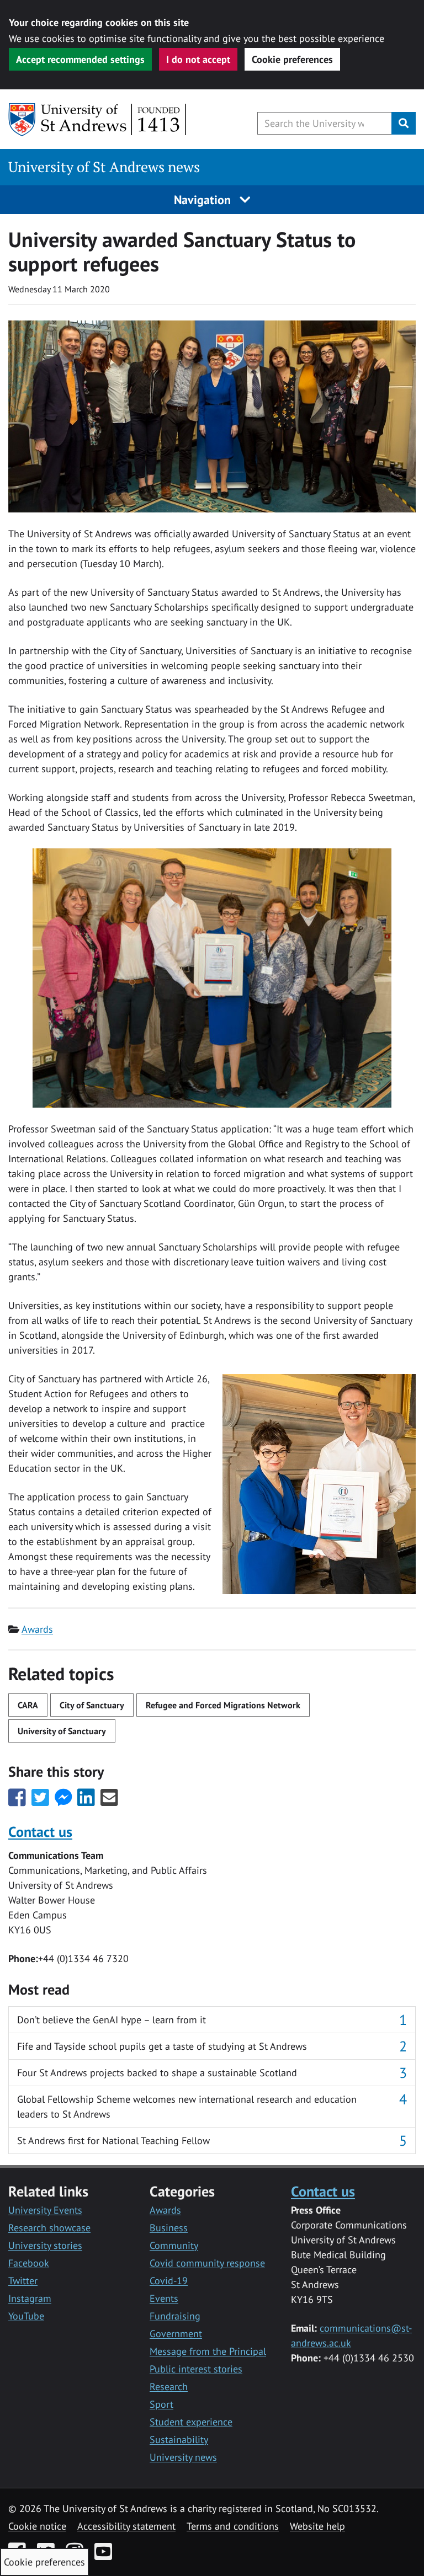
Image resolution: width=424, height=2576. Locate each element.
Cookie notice (37, 2526)
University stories (45, 2245)
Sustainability (179, 2439)
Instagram (30, 2298)
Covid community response (207, 2263)
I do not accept (198, 59)
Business (169, 2228)
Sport (161, 2404)
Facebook (29, 2263)
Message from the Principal (208, 2351)
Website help (317, 2526)
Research (169, 2387)
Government (176, 2334)
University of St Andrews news (104, 167)
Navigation (204, 200)
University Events (45, 2210)
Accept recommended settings (80, 59)
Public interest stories (196, 2369)
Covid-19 (169, 2281)
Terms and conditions (233, 2526)
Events (164, 2298)
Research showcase (49, 2228)
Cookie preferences (292, 59)
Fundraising (175, 2316)
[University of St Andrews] (98, 120)
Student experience (191, 2422)
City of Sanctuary (92, 1705)
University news (183, 2457)
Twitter (23, 2281)
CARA (28, 1705)
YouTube (26, 2316)
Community (174, 2245)
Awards (37, 1629)
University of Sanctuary (62, 1731)
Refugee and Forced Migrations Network (223, 1705)
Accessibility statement (126, 2526)
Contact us (40, 1831)
